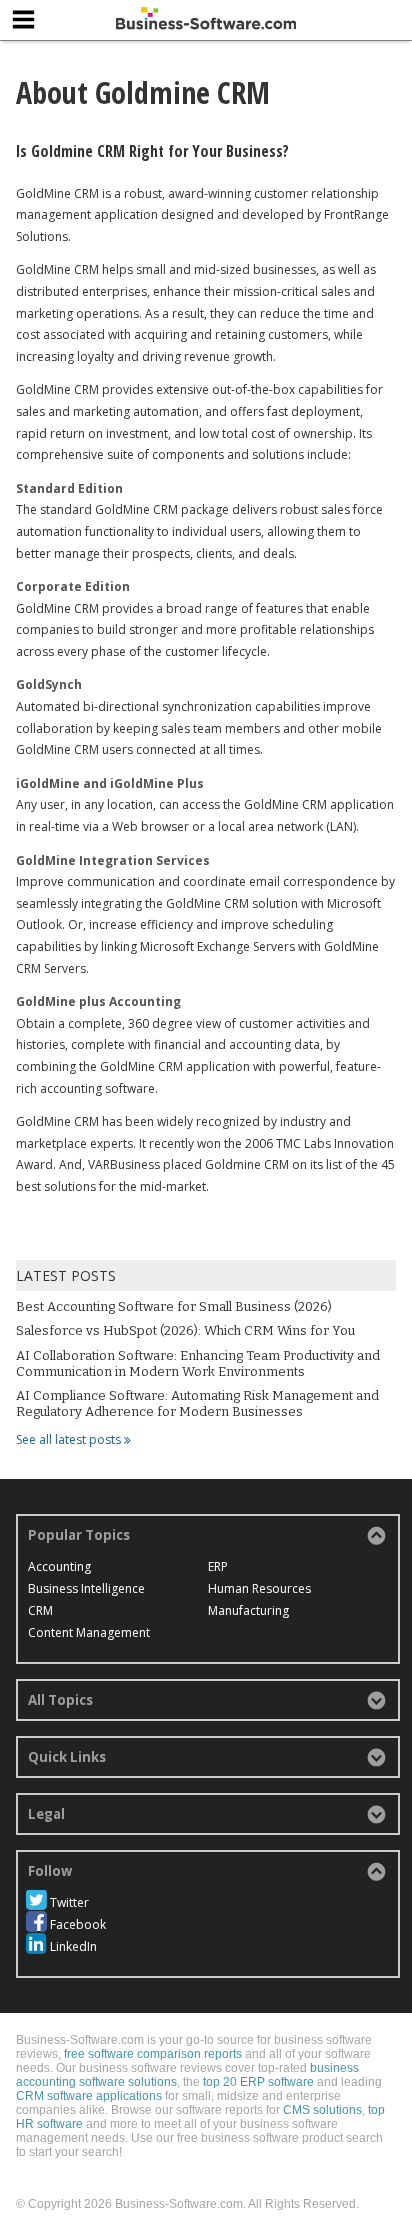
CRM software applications (89, 2096)
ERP (218, 1566)
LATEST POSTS (66, 1275)
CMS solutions (322, 2110)
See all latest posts (70, 1439)
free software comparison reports (153, 2054)
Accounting (59, 1566)
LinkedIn (73, 1946)
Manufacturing (248, 1610)
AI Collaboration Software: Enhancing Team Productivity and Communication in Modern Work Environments (198, 1363)
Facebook (78, 1924)
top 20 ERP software (258, 2082)
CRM (40, 1610)
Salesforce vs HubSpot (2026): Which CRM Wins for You (185, 1330)
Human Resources (259, 1588)
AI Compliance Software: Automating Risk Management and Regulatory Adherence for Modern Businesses (197, 1403)
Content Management (89, 1632)
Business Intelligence (86, 1588)
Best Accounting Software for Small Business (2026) (174, 1306)
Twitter (69, 1902)
